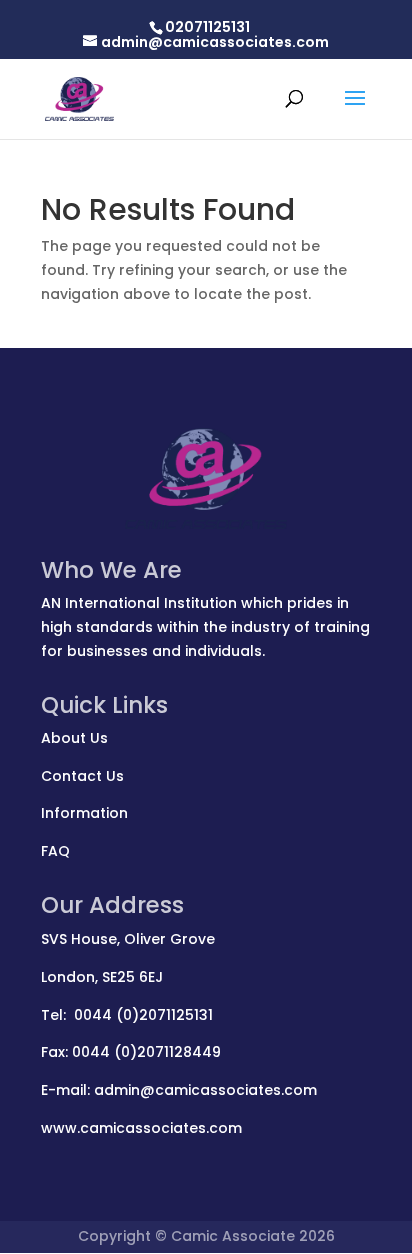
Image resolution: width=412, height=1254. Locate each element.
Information (84, 813)
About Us (74, 738)
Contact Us (82, 776)
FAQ (55, 851)
